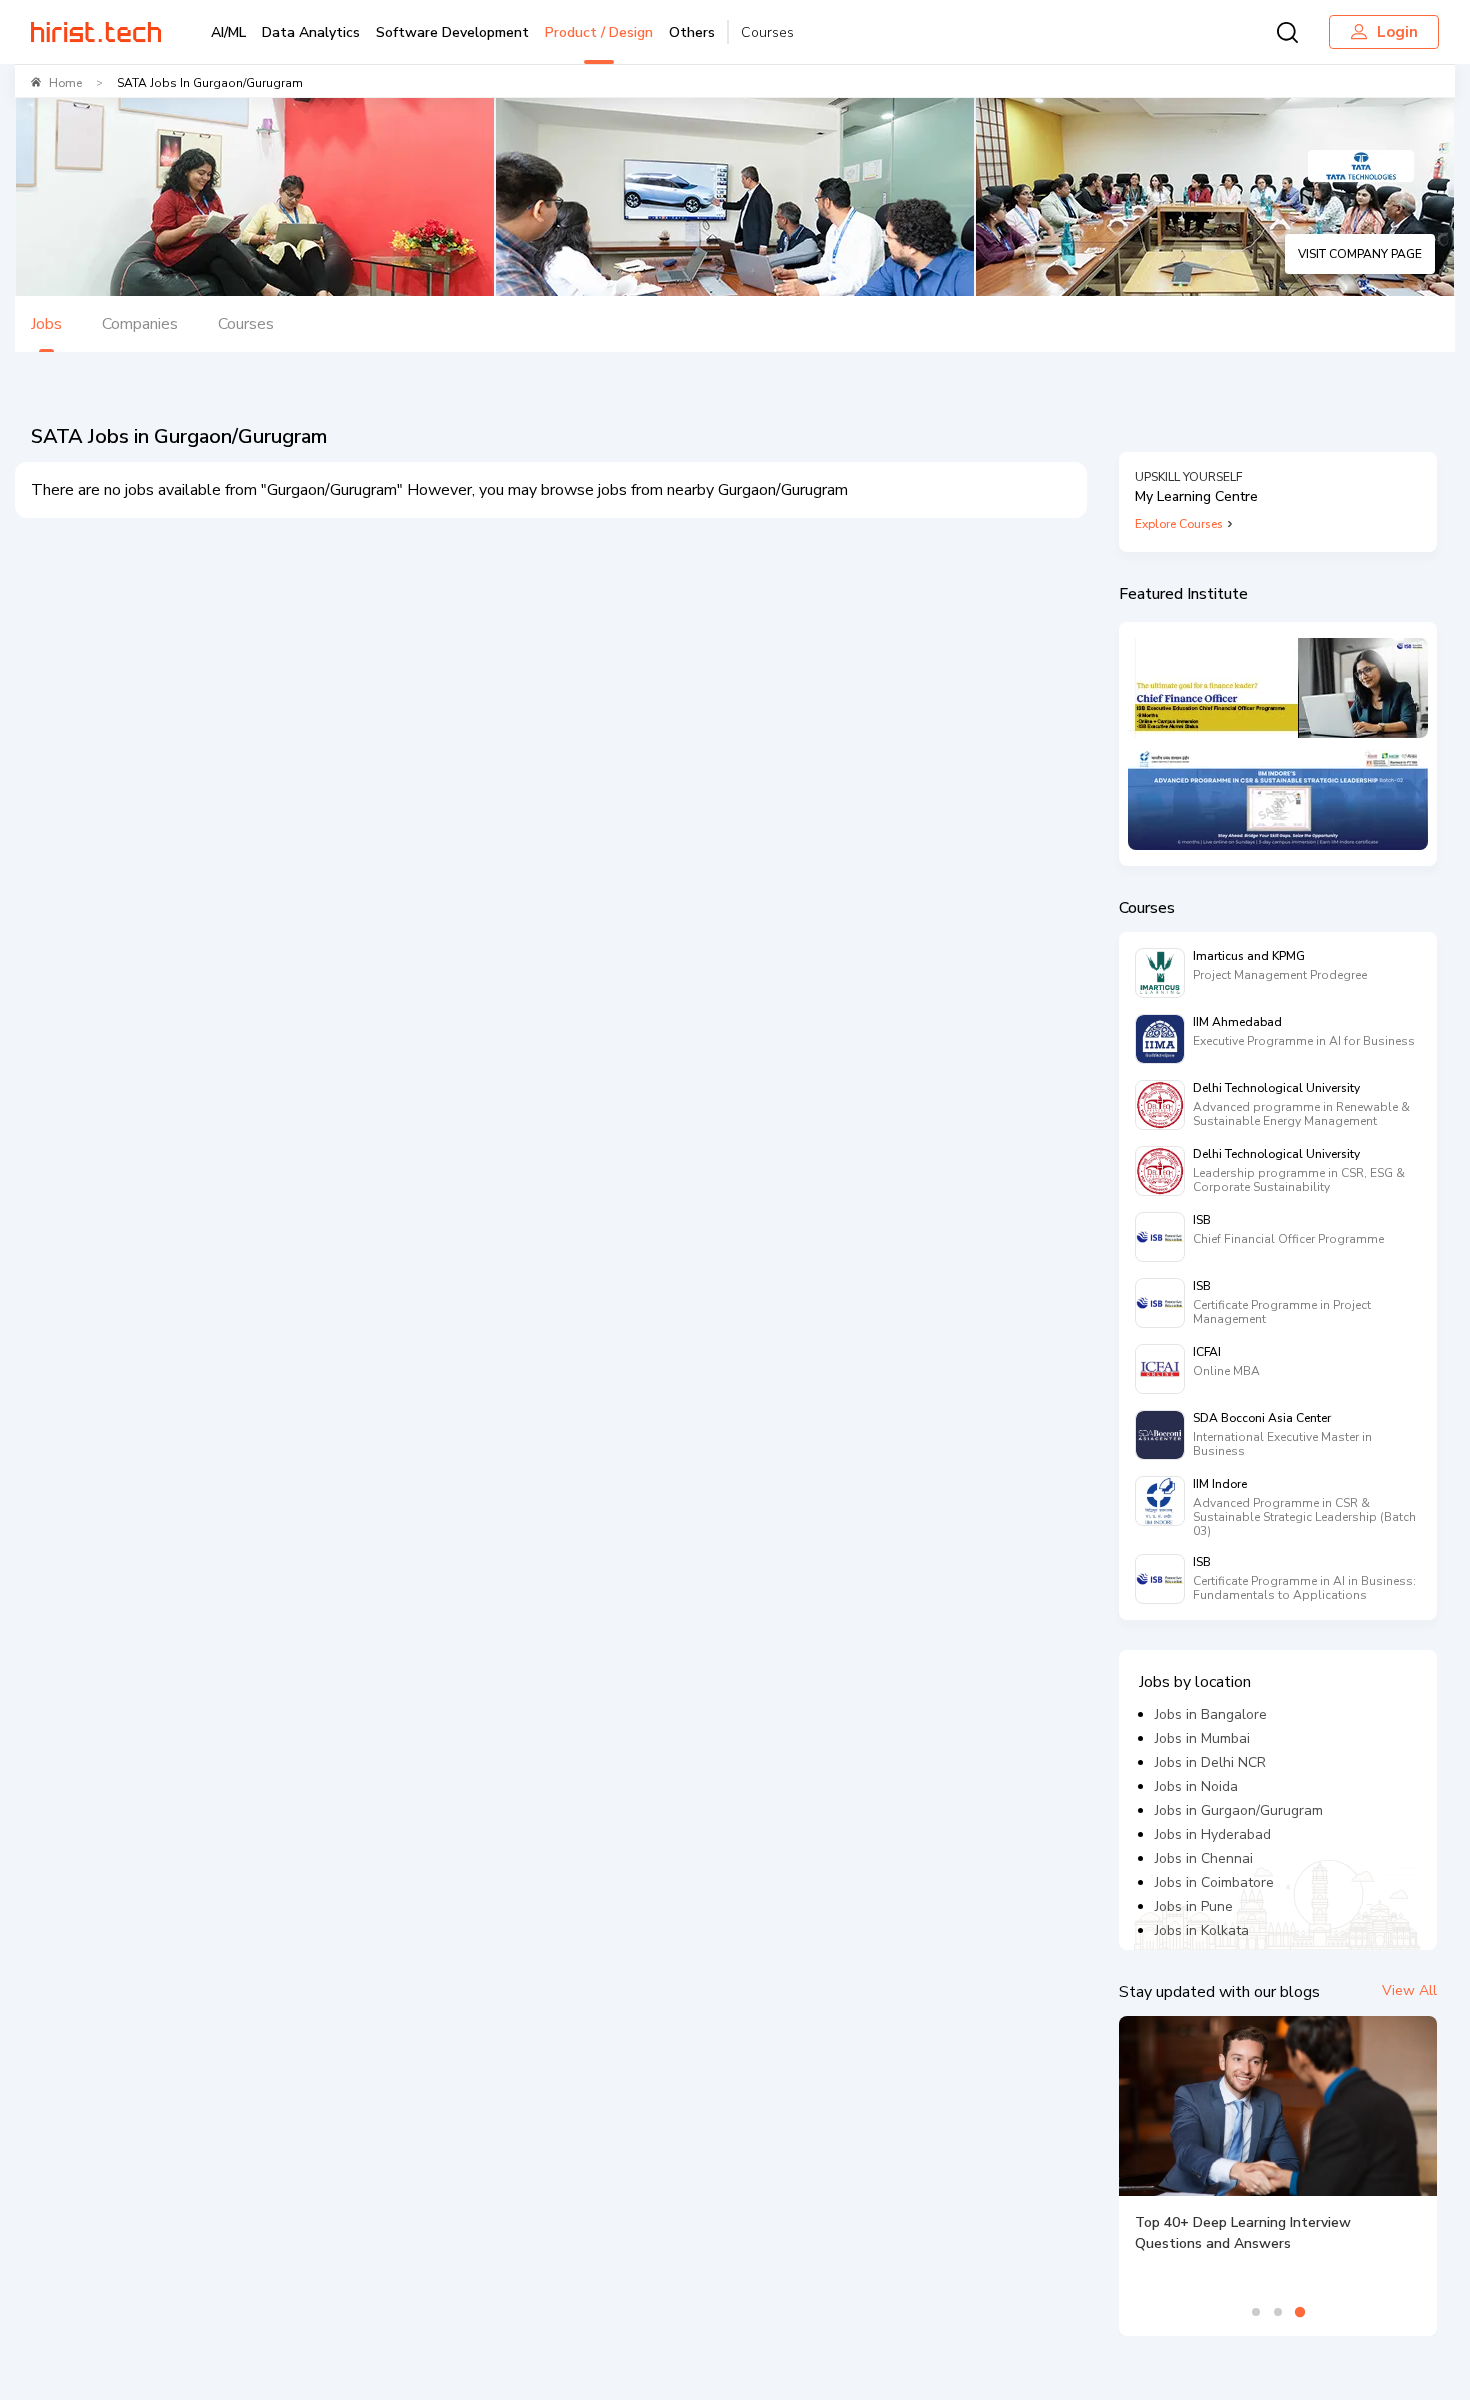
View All (1409, 1990)
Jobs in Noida (1196, 1786)
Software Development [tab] (452, 32)
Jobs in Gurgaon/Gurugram (1239, 1810)
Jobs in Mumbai (1202, 1738)
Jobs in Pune (1194, 1906)
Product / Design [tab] (599, 32)
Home (65, 83)
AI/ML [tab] (228, 32)
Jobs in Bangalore (1211, 1714)
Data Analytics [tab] (311, 32)
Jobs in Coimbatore (1214, 1882)
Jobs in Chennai (1204, 1858)
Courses (767, 32)
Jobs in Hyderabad (1213, 1834)
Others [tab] (692, 32)
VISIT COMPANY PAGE (1360, 254)
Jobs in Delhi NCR (1210, 1762)
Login (1397, 32)
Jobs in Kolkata (1202, 1930)
